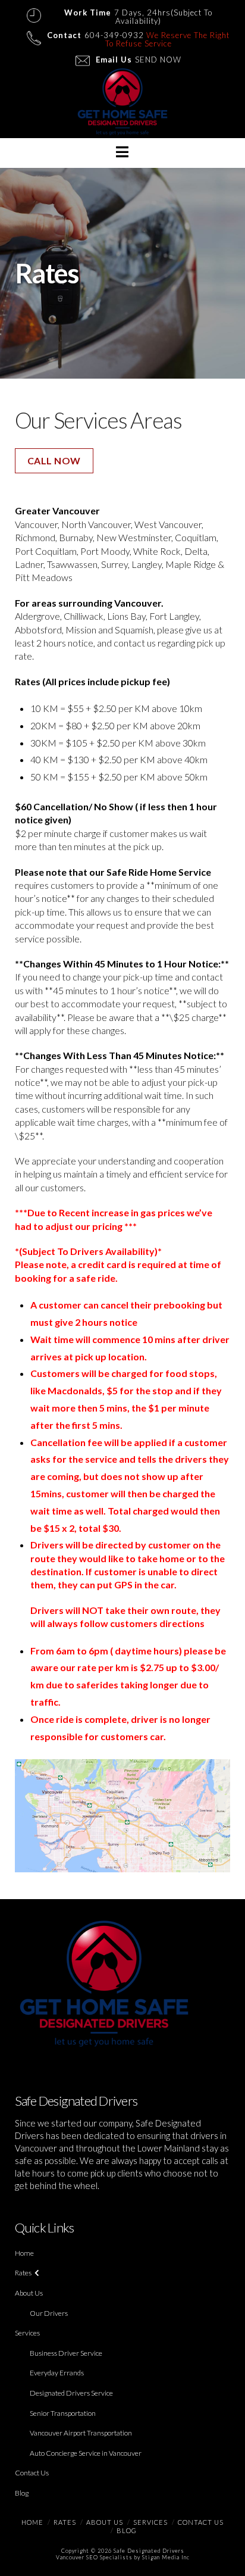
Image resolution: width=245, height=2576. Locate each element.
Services (27, 2333)
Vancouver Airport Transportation (81, 2433)
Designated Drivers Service (71, 2393)
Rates (23, 2273)
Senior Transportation (63, 2413)
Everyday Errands (57, 2373)
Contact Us (32, 2473)
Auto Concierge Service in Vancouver (86, 2453)
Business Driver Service (66, 2353)
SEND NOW (158, 60)
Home (24, 2253)
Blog (22, 2493)
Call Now (54, 460)
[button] (122, 152)
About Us (29, 2293)
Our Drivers (49, 2313)
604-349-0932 (114, 35)
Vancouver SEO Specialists (94, 2557)
